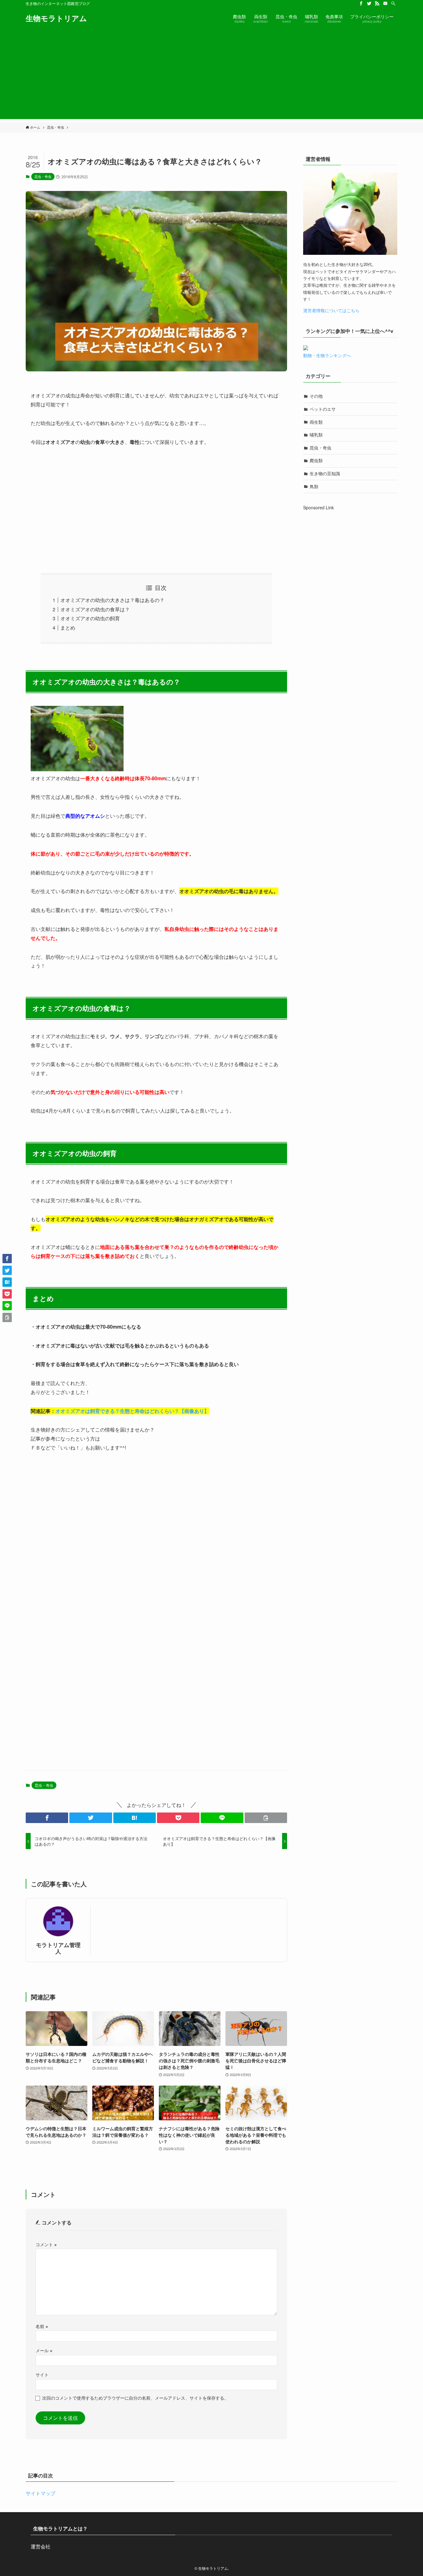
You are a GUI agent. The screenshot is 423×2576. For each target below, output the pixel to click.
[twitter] (369, 3)
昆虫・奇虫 (43, 176)
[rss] (377, 3)
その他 (316, 396)
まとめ (68, 628)
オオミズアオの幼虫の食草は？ (95, 609)
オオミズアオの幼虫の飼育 (90, 618)
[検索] (393, 3)
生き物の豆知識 (325, 473)
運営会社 (41, 2546)
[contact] (385, 3)
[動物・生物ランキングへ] (306, 348)
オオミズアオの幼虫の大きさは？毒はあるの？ (112, 600)
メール (44, 2350)
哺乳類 (316, 435)
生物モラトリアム (56, 18)
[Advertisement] (211, 76)
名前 (42, 2326)
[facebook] (361, 3)
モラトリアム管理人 (58, 1948)
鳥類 (314, 486)
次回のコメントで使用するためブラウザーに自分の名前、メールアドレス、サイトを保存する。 (135, 2398)
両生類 (316, 422)
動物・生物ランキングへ (327, 355)
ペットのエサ (323, 409)
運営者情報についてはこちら (331, 310)
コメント (46, 2244)
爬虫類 (316, 460)
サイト (42, 2374)
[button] (47, 1818)
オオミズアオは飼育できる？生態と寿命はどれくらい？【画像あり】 (132, 1411)
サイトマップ (41, 2493)
